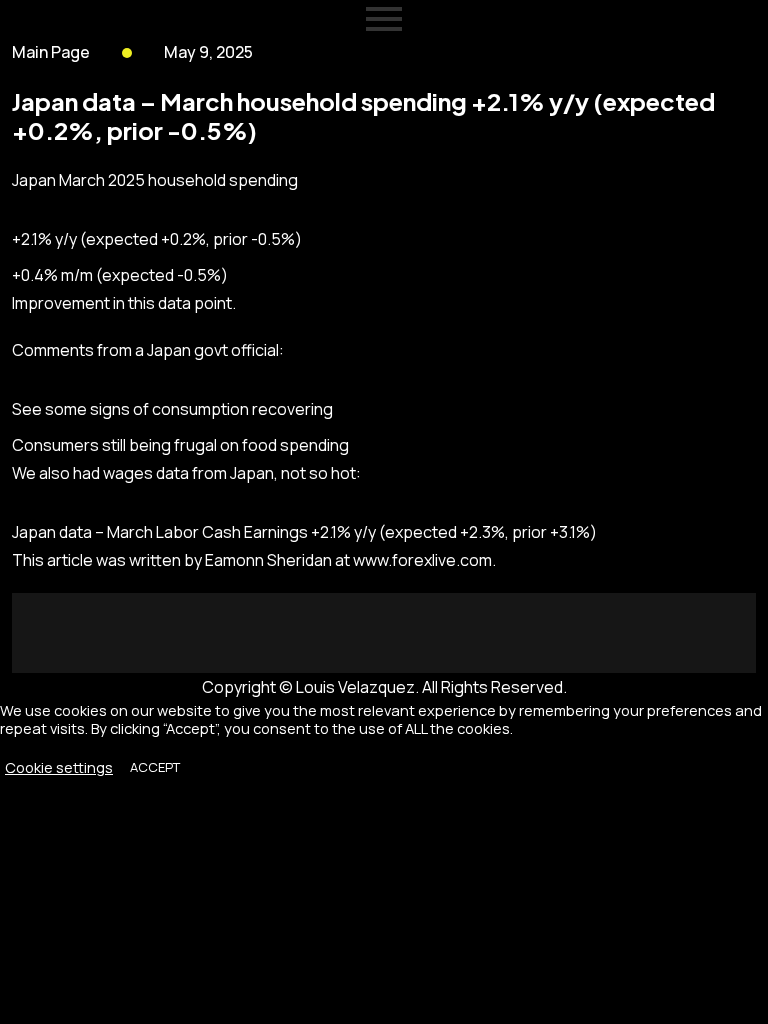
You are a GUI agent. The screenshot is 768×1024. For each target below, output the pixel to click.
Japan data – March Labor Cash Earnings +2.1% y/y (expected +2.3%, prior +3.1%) (304, 532)
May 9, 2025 (208, 52)
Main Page (51, 52)
